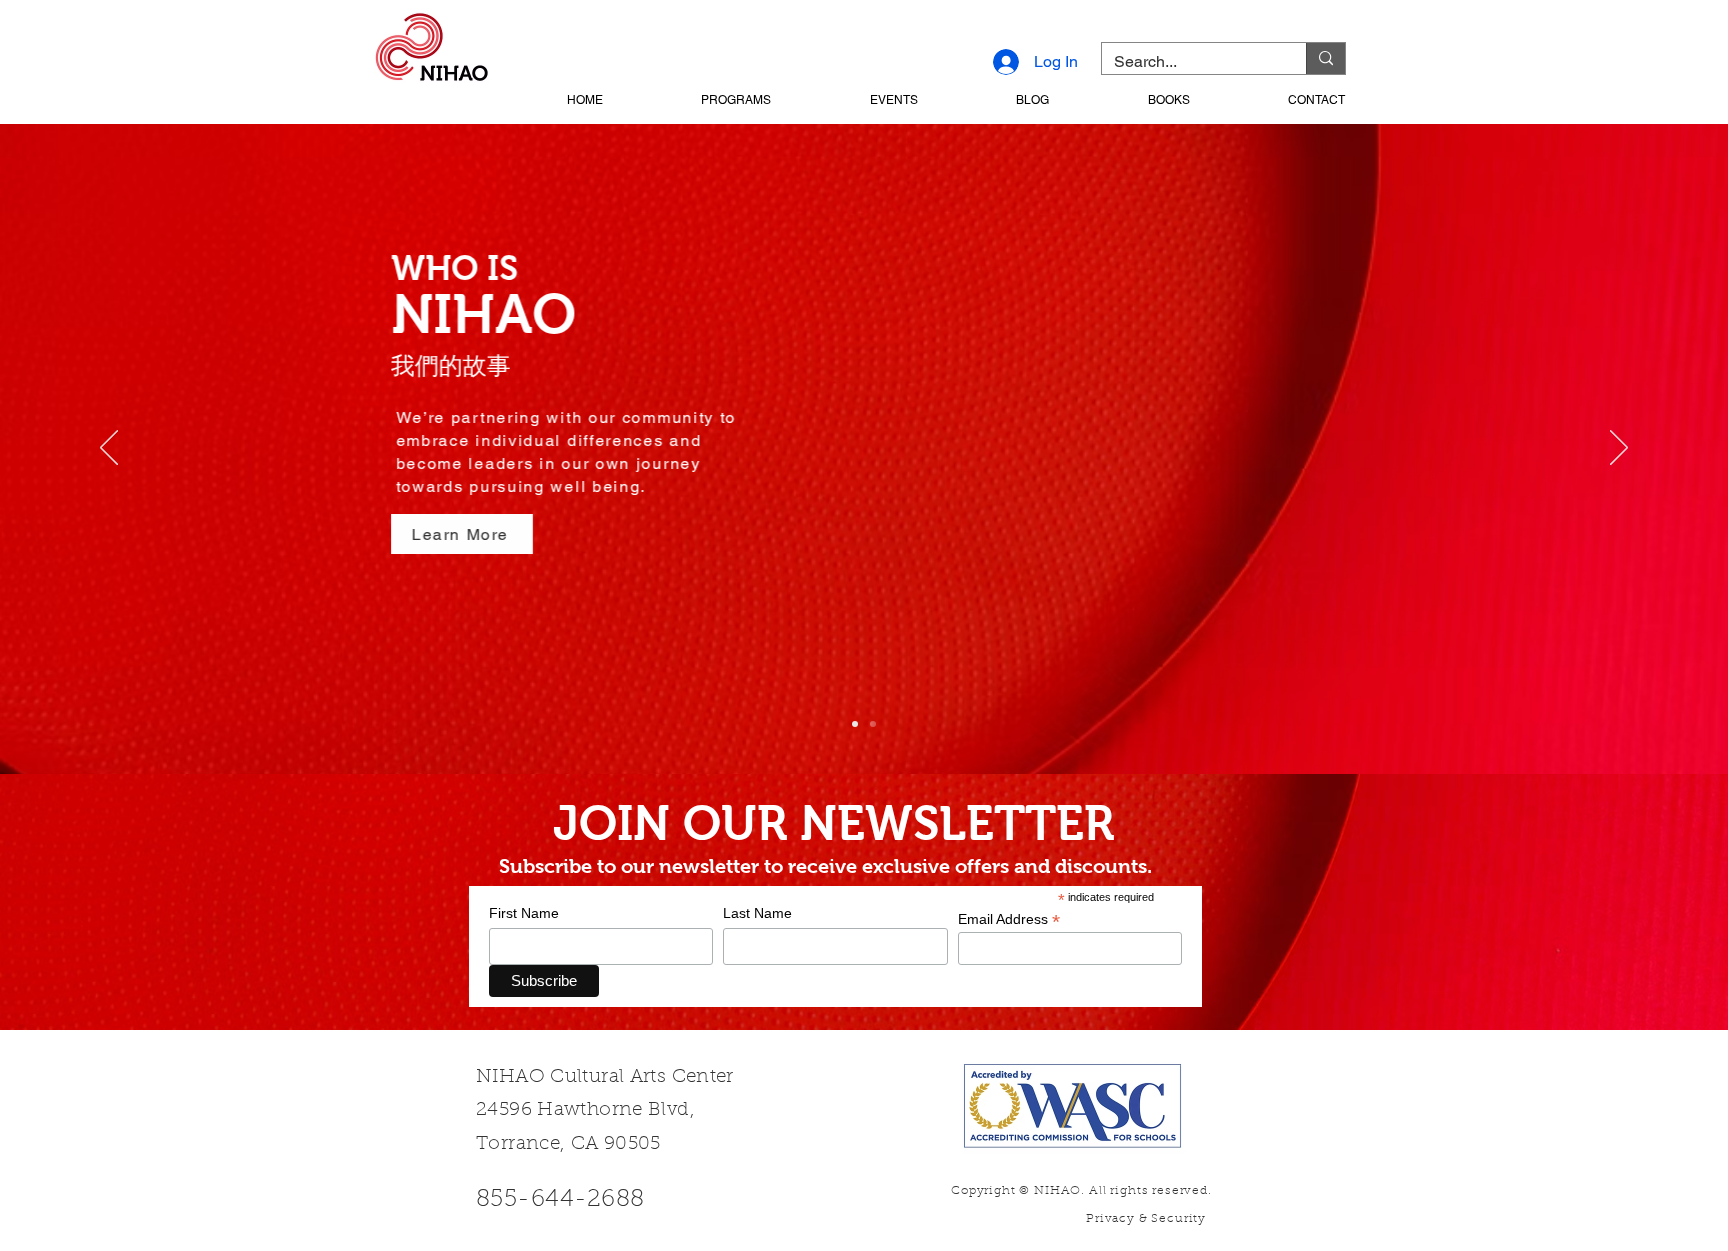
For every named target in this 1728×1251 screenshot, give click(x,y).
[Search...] (1325, 58)
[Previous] (109, 449)
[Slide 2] (873, 724)
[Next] (1619, 449)
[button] (696, 100)
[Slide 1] (855, 724)
